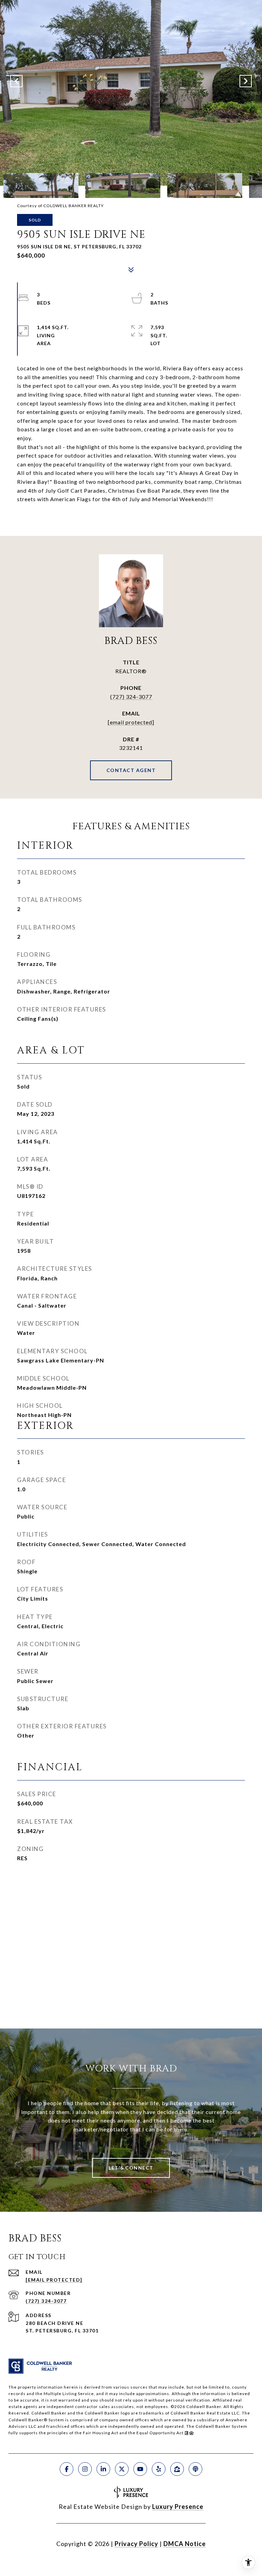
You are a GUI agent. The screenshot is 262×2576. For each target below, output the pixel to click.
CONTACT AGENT (131, 770)
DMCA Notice (185, 2544)
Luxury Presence (178, 2506)
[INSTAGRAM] (85, 2469)
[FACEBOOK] (67, 2469)
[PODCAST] (195, 2469)
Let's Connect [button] (131, 2168)
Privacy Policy (136, 2544)
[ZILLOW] (177, 2469)
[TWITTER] (122, 2469)
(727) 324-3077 (131, 697)
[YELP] (159, 2469)
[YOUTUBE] (140, 2469)
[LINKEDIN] (103, 2469)
